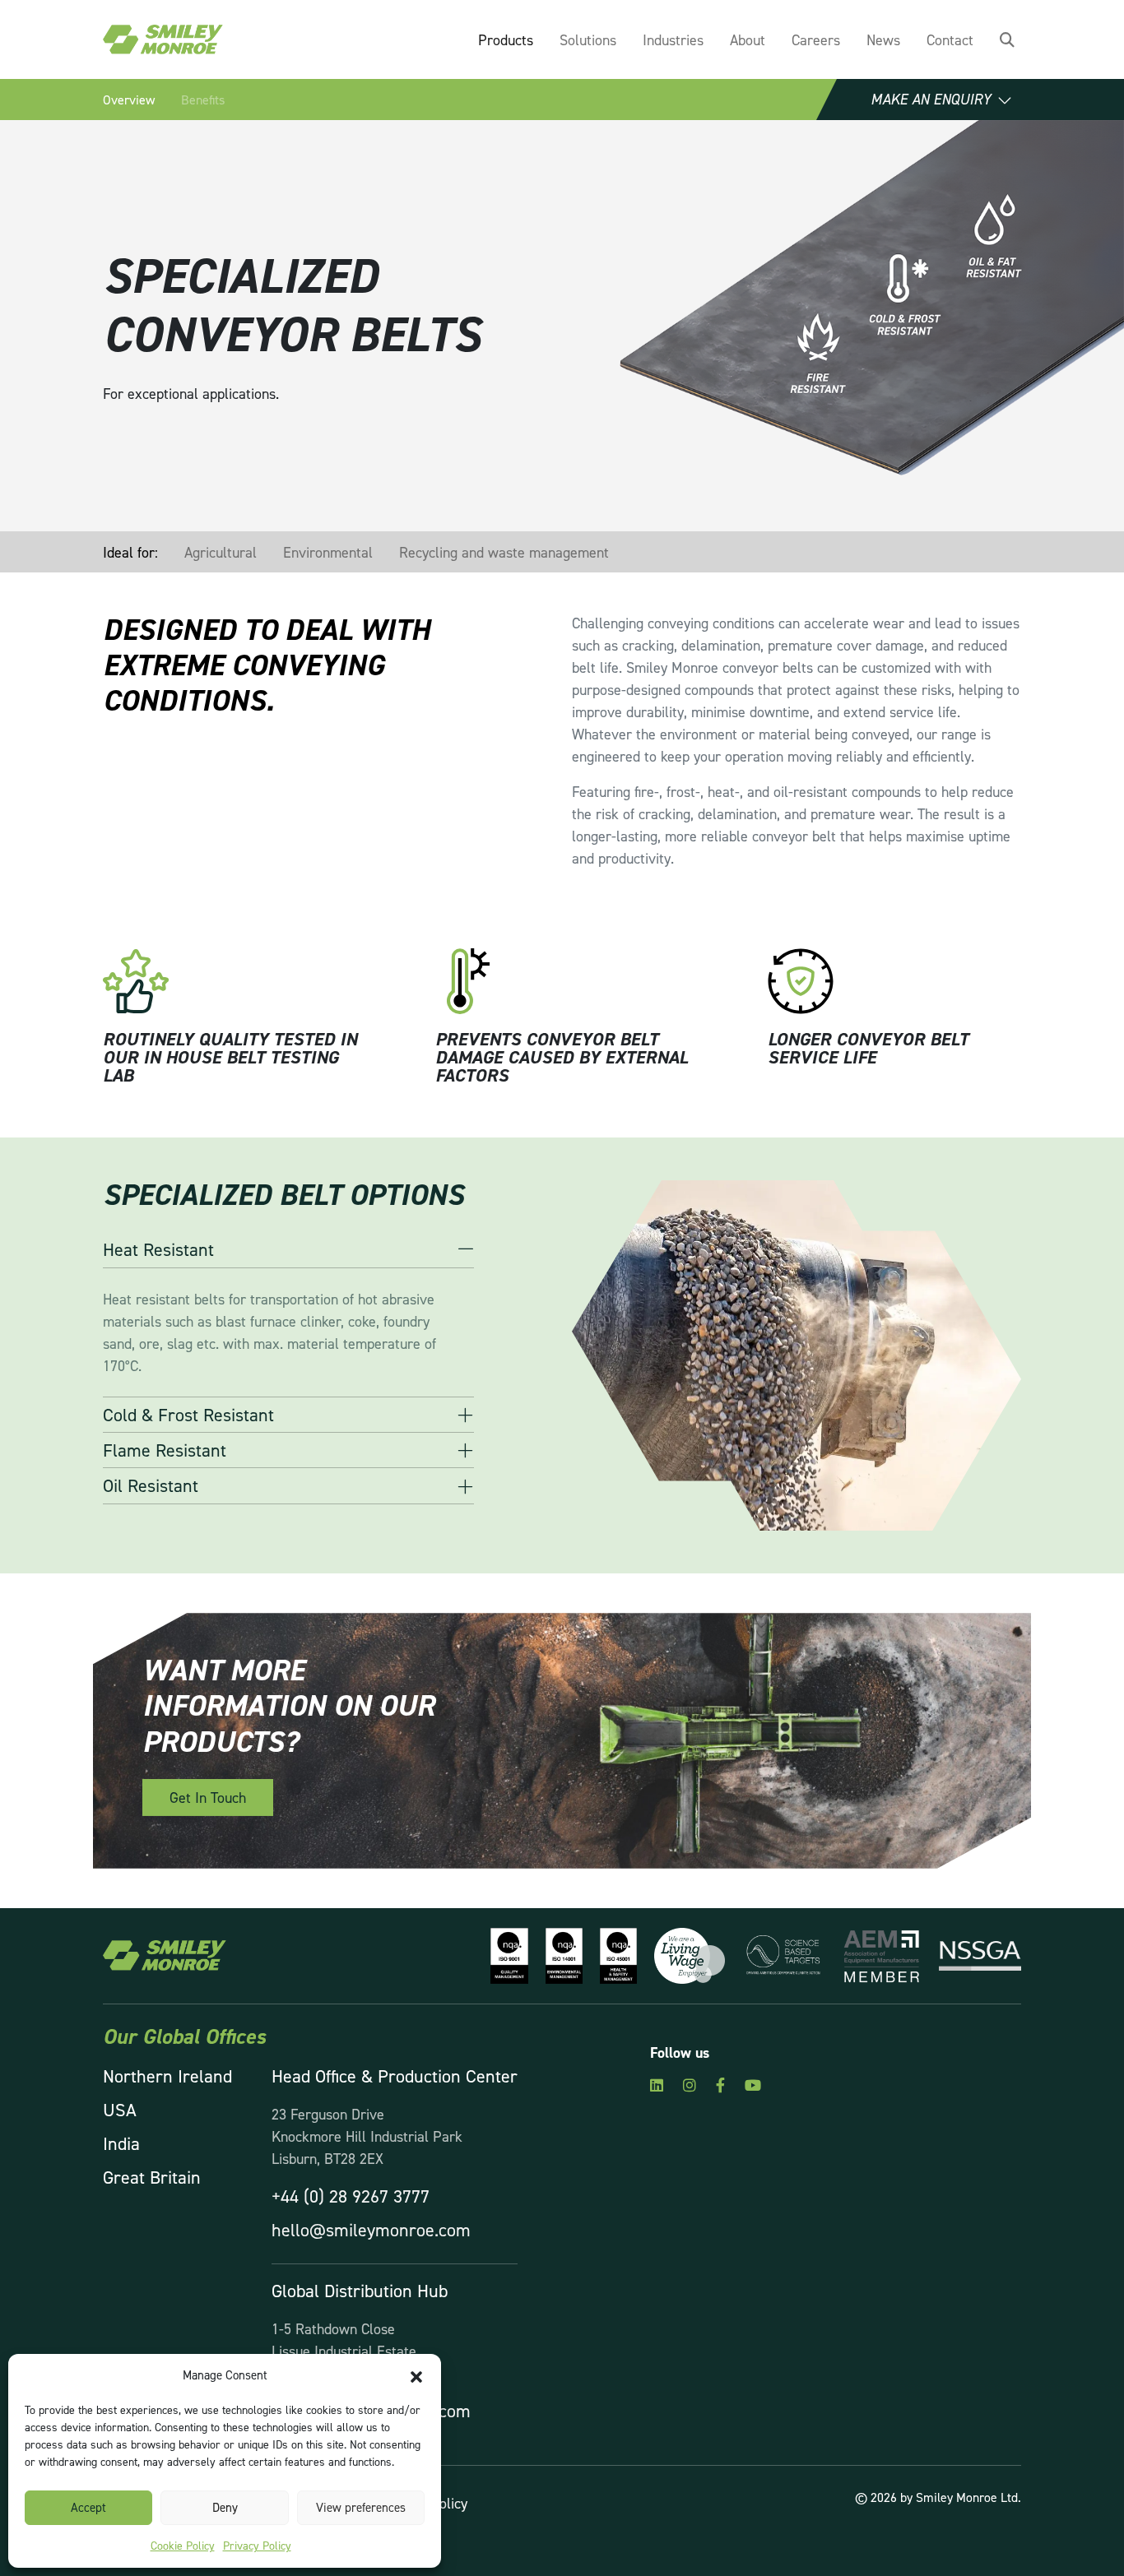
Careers (816, 40)
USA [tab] (120, 2110)
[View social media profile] (657, 2085)
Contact (950, 40)
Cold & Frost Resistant (188, 1415)
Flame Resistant (165, 1450)
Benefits (203, 100)
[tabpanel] (235, 997)
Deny (225, 2507)
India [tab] (121, 2143)
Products (506, 40)
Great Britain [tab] (152, 2177)
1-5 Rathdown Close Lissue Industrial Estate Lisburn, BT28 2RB (344, 2351)
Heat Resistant (158, 1249)
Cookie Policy (183, 2545)
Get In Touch (208, 1798)
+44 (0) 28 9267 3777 (351, 2196)
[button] (416, 2375)
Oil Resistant (151, 1485)
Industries (673, 40)
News (883, 40)
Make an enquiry (931, 100)
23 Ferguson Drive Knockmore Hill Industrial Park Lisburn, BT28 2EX (367, 2136)
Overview (129, 100)
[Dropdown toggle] (1007, 40)
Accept (88, 2507)
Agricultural (221, 552)
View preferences (361, 2507)
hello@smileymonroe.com (371, 2230)
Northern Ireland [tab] (167, 2076)
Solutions (588, 40)
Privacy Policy (257, 2545)
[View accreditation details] (504, 1954)
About (748, 40)
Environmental (328, 552)
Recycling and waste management (504, 552)
